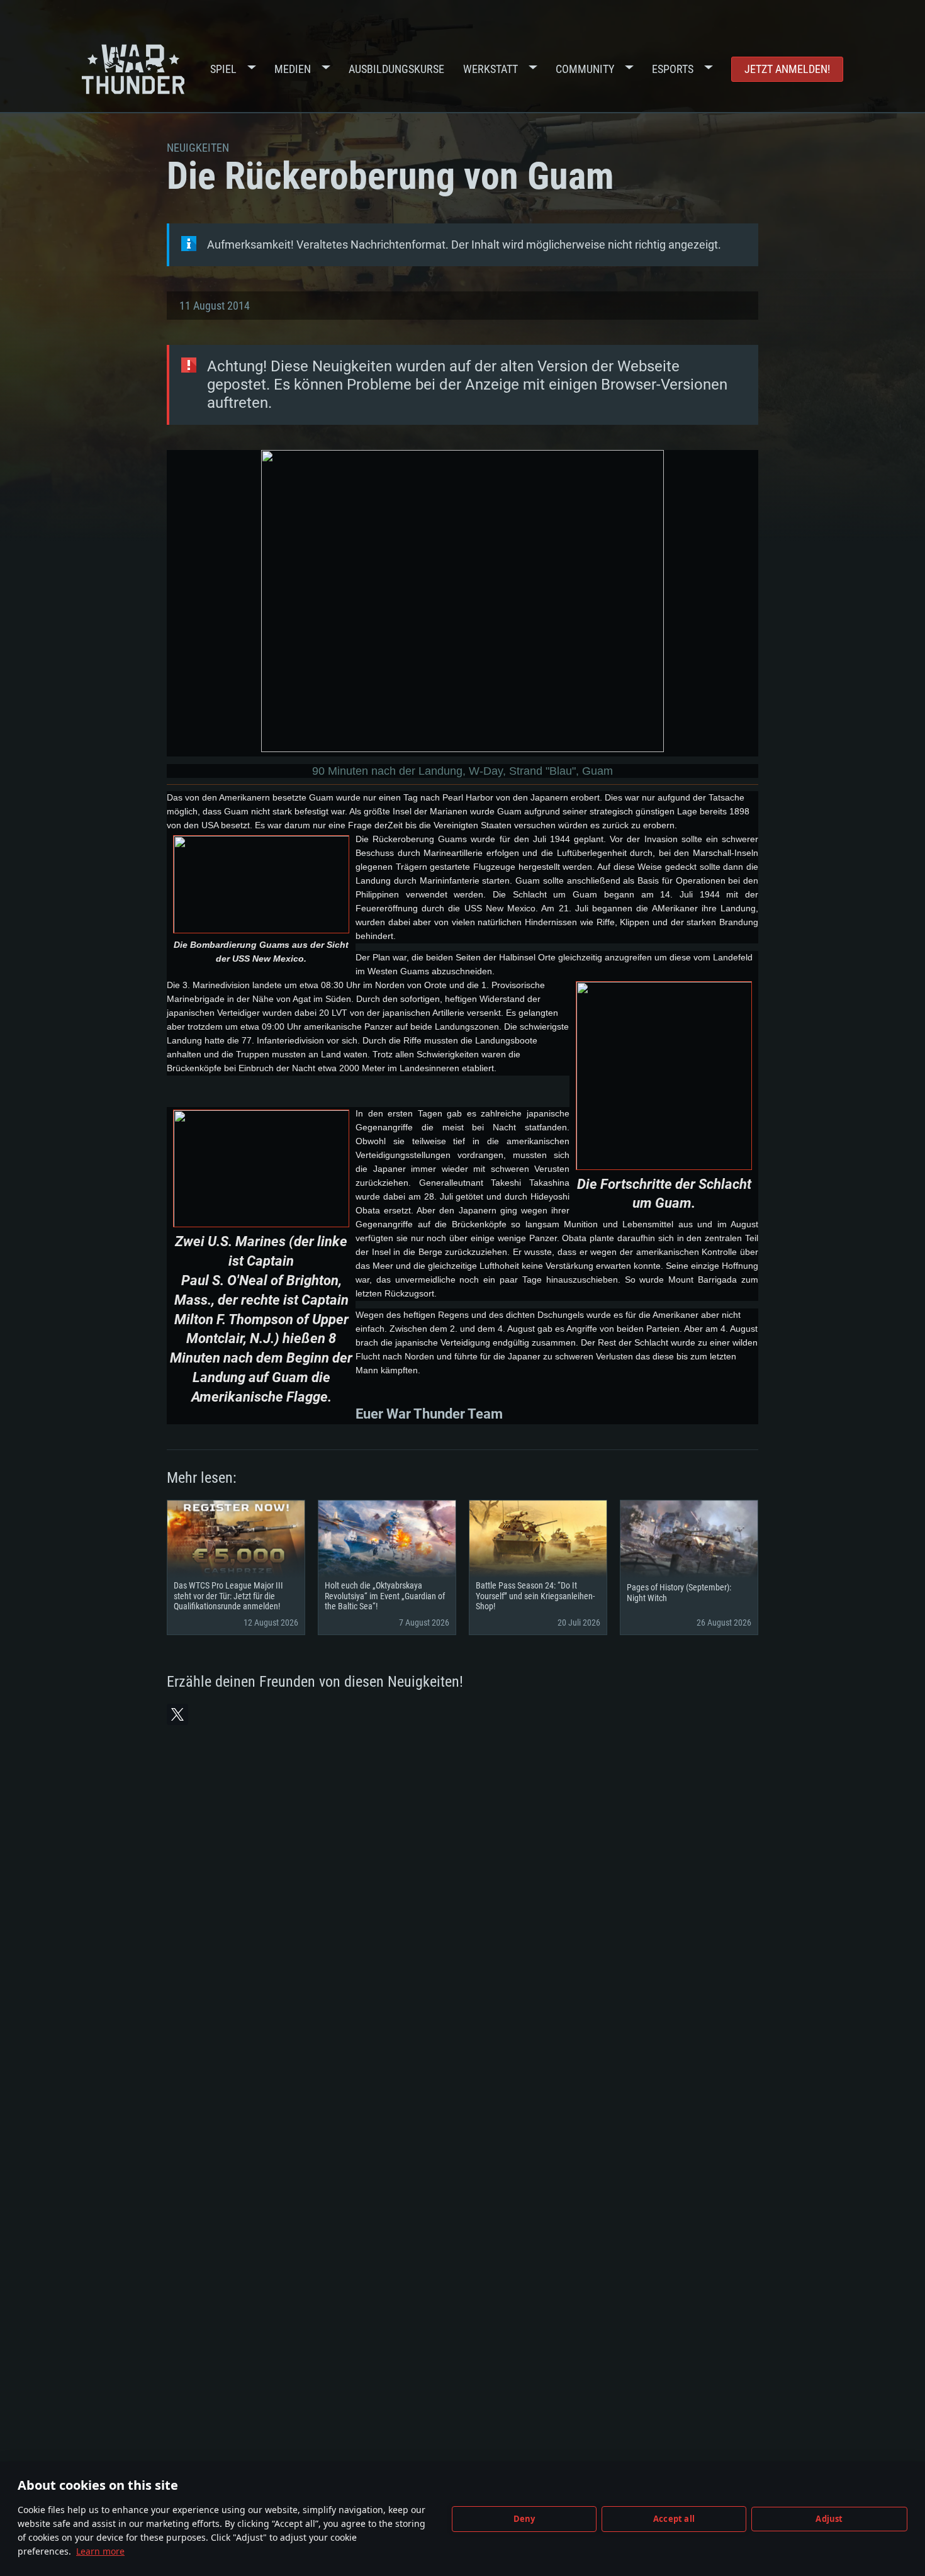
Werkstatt (491, 69)
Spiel (223, 69)
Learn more (100, 2551)
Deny (524, 2519)
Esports (673, 69)
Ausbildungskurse (396, 69)
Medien (293, 69)
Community (585, 69)
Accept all (674, 2519)
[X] (177, 1714)
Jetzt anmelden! (787, 69)
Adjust (829, 2519)
